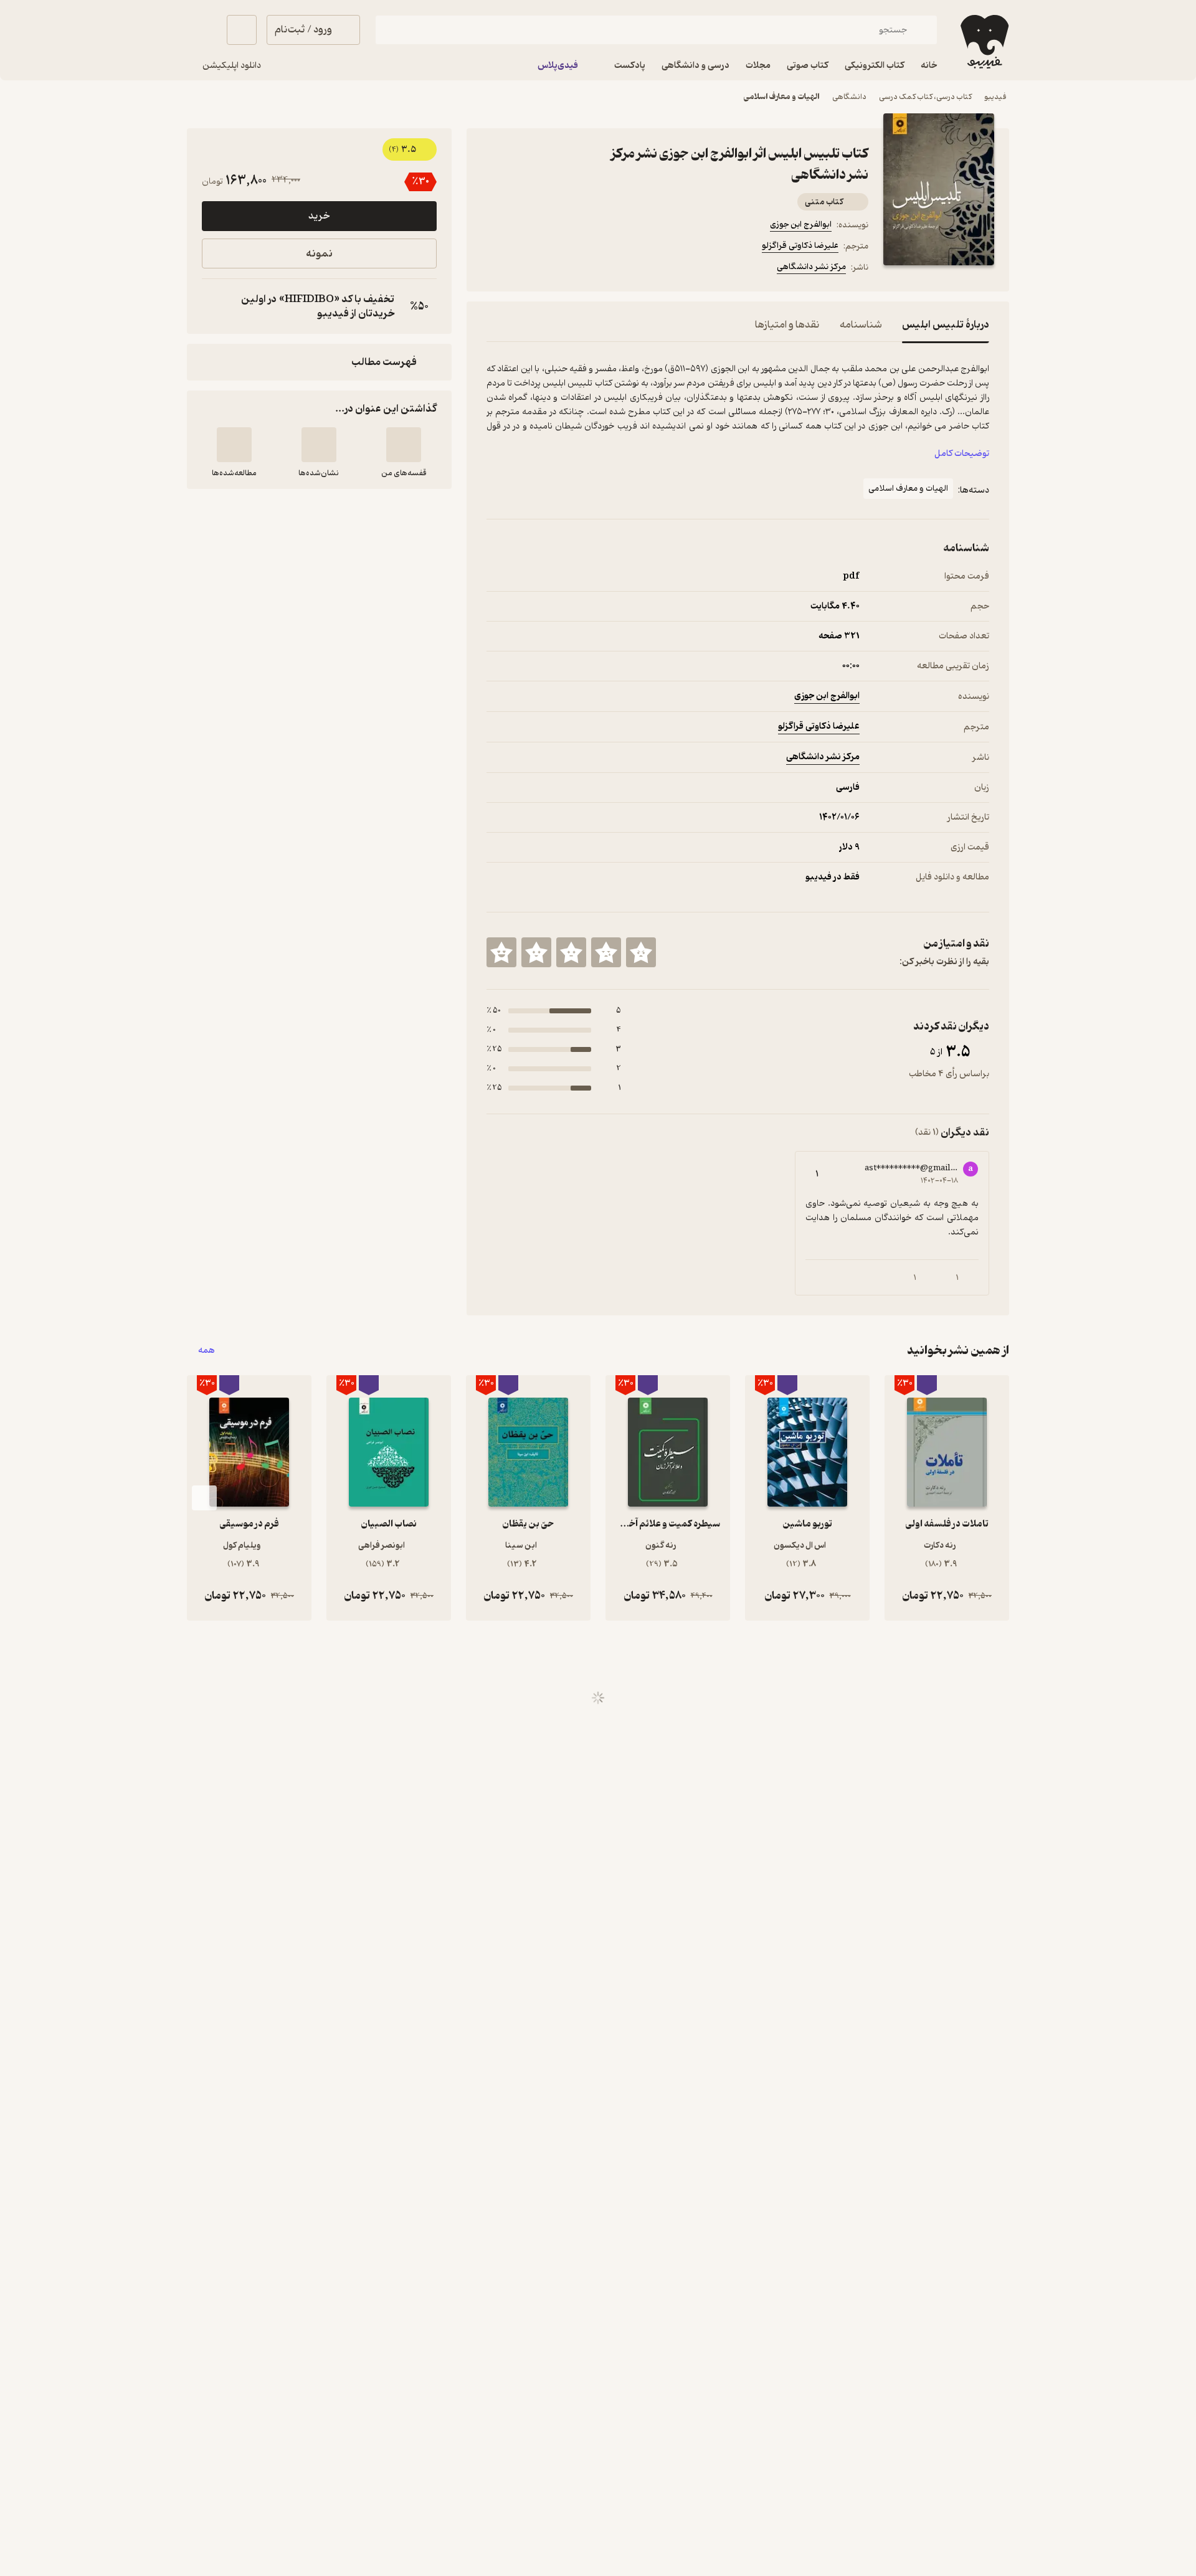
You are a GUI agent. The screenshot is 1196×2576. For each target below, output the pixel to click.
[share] (584, 269)
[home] (983, 42)
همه (206, 1351)
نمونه (319, 254)
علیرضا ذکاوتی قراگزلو (800, 246)
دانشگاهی (849, 97)
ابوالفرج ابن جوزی (801, 225)
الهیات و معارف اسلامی (782, 97)
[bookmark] (524, 269)
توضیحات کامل (962, 454)
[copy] (214, 306)
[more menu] (494, 269)
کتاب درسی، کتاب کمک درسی (925, 97)
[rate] (641, 952)
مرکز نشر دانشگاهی (811, 267)
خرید (319, 216)
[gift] (554, 269)
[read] (234, 445)
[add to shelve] (404, 445)
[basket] (242, 30)
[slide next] (204, 1498)
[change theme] (202, 30)
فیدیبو (995, 97)
